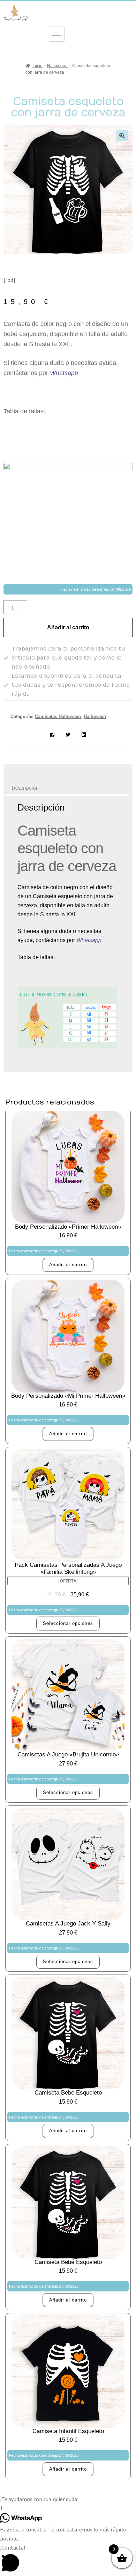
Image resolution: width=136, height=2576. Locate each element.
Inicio (37, 66)
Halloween (57, 66)
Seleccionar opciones (68, 1623)
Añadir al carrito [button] (68, 1265)
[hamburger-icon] (57, 34)
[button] (122, 136)
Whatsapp (65, 373)
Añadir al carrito (68, 627)
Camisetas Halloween (58, 716)
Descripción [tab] (25, 788)
